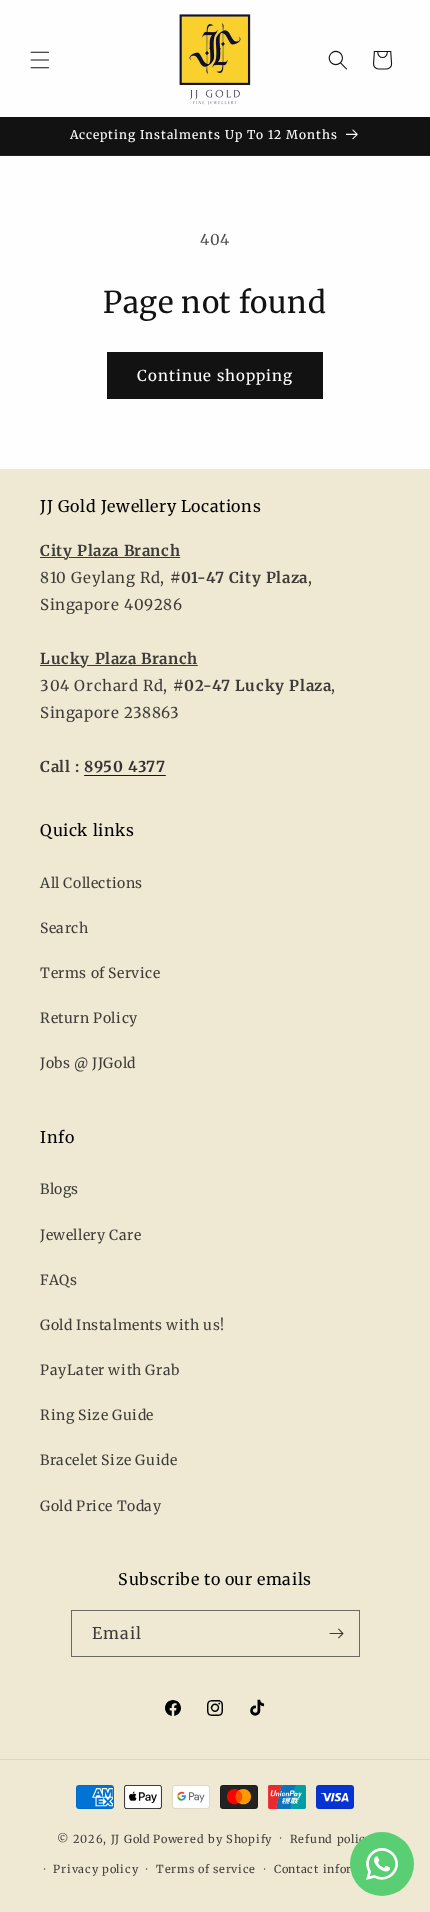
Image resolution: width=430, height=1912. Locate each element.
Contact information (334, 1869)
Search (64, 928)
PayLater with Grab (110, 1370)
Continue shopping (215, 375)
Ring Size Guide (97, 1415)
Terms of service (206, 1869)
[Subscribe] (337, 1633)
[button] (40, 60)
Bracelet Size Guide (108, 1460)
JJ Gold (131, 1838)
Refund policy (331, 1839)
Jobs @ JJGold (88, 1063)
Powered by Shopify (212, 1838)
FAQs (58, 1280)
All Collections (91, 883)
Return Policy (89, 1018)
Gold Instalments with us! (132, 1325)
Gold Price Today (101, 1506)
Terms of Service (100, 973)
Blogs (59, 1189)
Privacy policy (95, 1869)
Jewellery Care (90, 1235)
